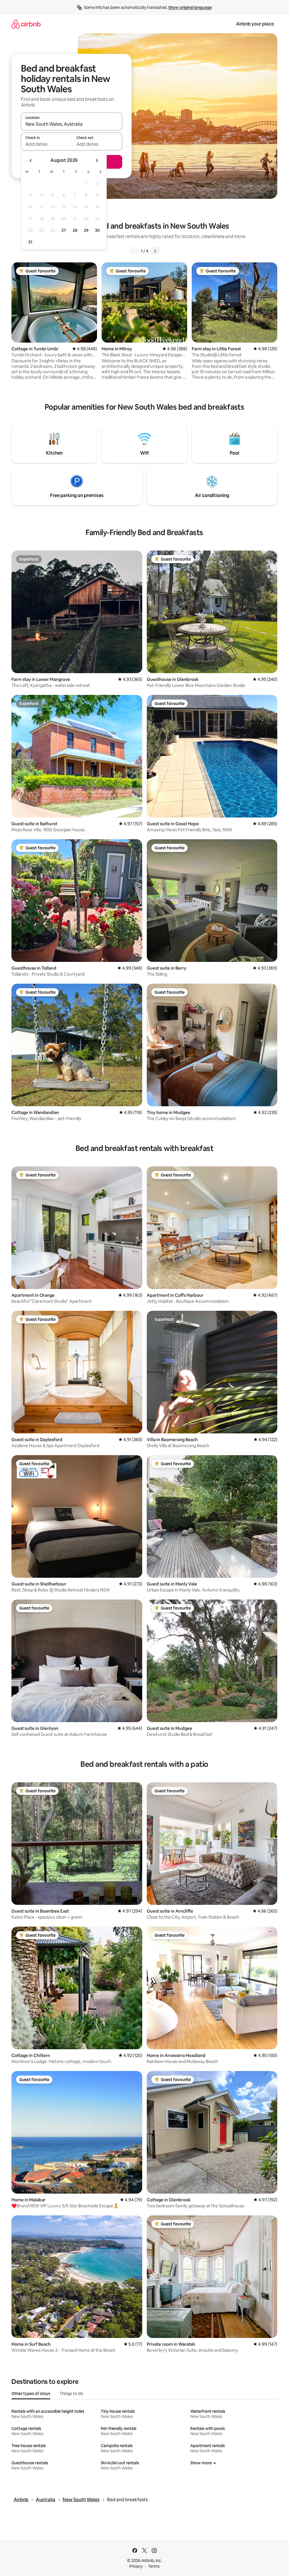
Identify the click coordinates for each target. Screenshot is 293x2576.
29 (86, 230)
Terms (154, 2566)
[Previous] (134, 251)
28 (75, 230)
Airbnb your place (255, 24)
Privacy (136, 2566)
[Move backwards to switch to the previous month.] (31, 160)
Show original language (190, 7)
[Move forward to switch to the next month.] (97, 160)
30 (97, 230)
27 (64, 230)
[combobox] (72, 124)
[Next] (155, 251)
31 (30, 242)
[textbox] (46, 144)
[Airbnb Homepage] (26, 24)
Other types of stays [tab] (31, 2394)
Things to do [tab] (71, 2394)
